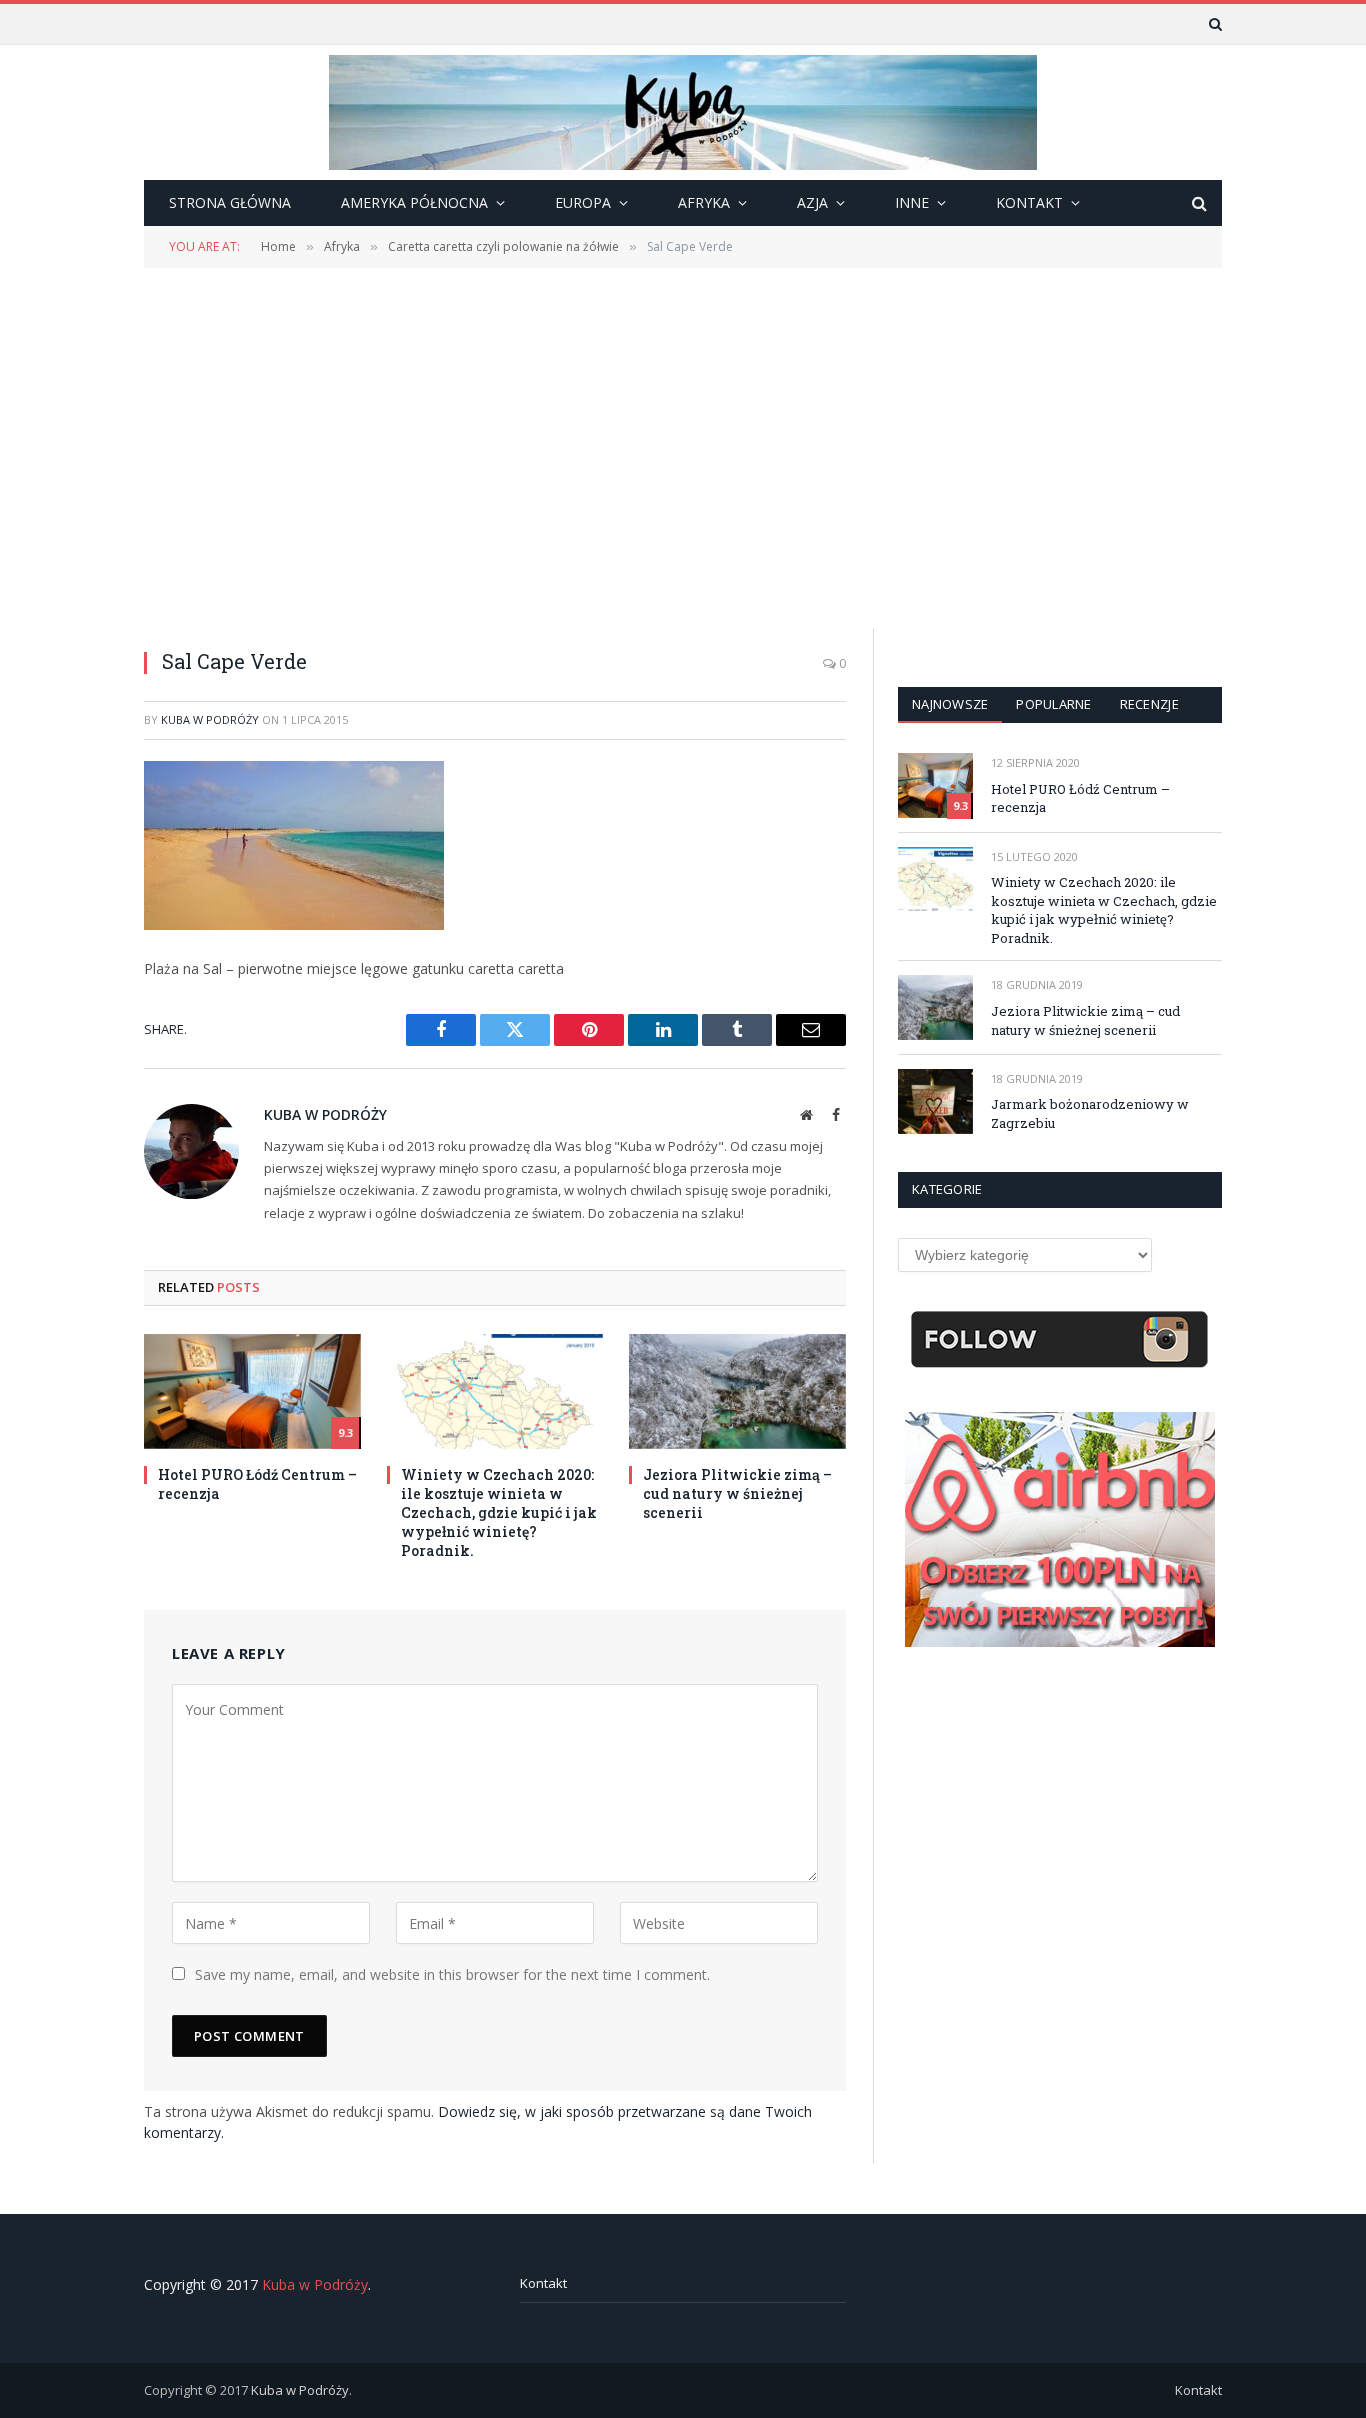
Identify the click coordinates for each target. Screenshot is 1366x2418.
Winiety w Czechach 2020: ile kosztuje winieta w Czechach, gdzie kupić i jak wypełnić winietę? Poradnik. (499, 1512)
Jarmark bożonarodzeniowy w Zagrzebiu (1090, 1113)
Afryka (704, 202)
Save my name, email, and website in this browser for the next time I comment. (452, 1974)
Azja (812, 202)
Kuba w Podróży (210, 719)
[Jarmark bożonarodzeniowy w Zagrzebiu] (935, 1101)
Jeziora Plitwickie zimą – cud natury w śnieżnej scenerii (737, 1493)
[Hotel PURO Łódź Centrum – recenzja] (252, 1391)
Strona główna (230, 202)
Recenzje (1149, 704)
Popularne (1053, 704)
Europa (583, 202)
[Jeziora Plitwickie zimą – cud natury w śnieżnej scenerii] (737, 1391)
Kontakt (543, 2283)
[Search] (1213, 24)
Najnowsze (950, 704)
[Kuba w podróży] (683, 112)
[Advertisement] (683, 446)
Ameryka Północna (414, 202)
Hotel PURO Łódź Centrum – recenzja (257, 1484)
